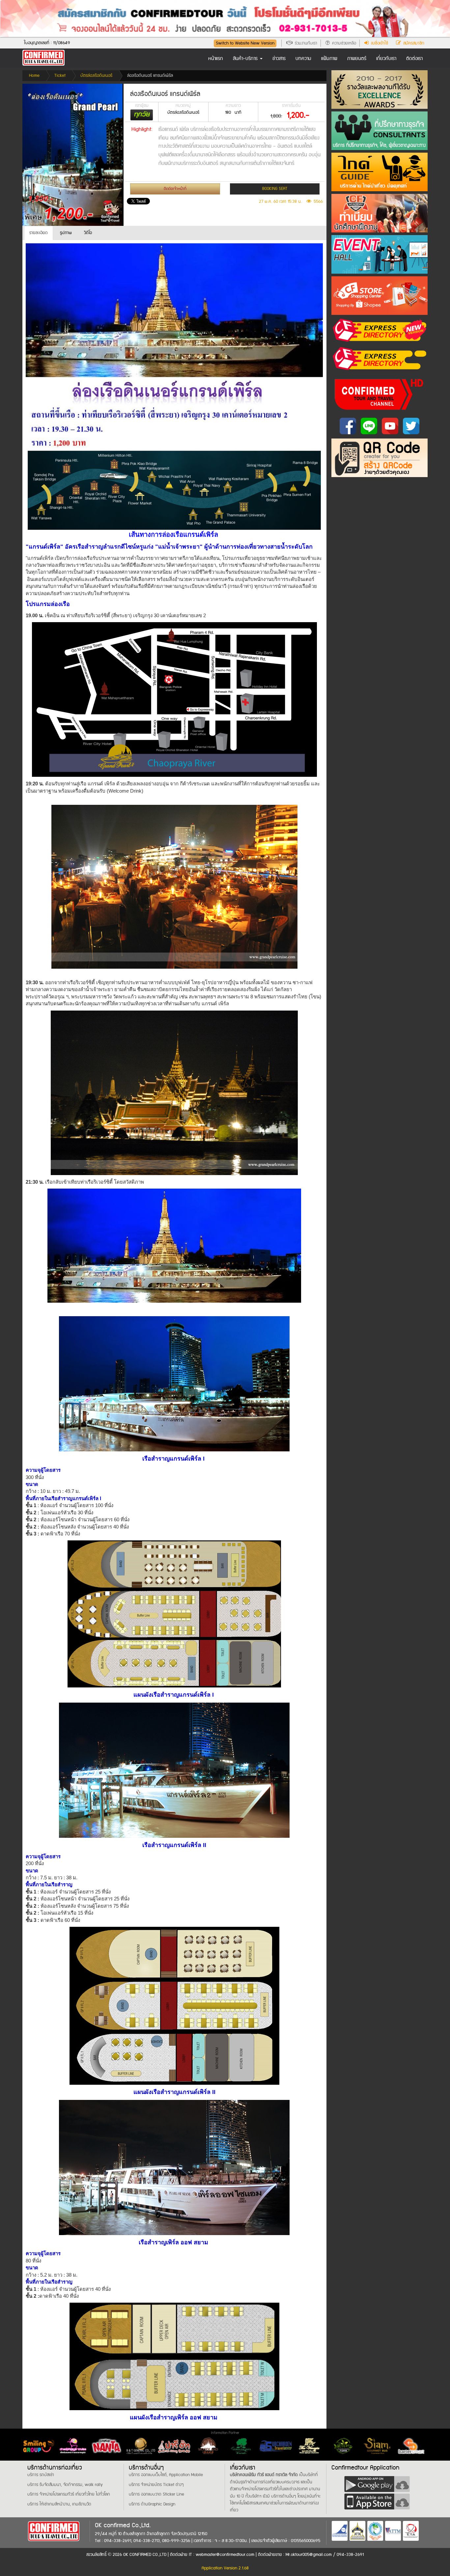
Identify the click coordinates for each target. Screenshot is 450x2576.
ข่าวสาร (279, 59)
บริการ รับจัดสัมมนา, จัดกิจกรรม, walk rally (65, 2485)
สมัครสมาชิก (413, 43)
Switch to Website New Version (245, 43)
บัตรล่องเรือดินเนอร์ (96, 76)
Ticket (60, 76)
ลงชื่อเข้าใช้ (378, 43)
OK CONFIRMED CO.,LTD (145, 2555)
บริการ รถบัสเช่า (41, 2475)
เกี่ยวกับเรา (386, 59)
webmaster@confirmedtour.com (225, 2555)
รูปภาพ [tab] (66, 233)
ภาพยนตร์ (357, 59)
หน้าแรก (216, 59)
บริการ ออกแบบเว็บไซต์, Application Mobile (166, 2475)
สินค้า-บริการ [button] (246, 59)
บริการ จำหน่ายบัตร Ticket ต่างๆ (156, 2485)
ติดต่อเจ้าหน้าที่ (175, 189)
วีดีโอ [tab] (88, 233)
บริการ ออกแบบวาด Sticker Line (156, 2494)
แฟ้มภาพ (329, 59)
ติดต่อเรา (414, 59)
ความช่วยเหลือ (343, 43)
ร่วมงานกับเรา (305, 43)
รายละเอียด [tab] (39, 233)
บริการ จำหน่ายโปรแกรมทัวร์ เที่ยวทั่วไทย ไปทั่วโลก (69, 2494)
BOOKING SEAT (275, 189)
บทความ (303, 59)
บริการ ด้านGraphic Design (152, 2504)
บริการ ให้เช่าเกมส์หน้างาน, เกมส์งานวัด (59, 2504)
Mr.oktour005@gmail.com (309, 2555)
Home (34, 76)
